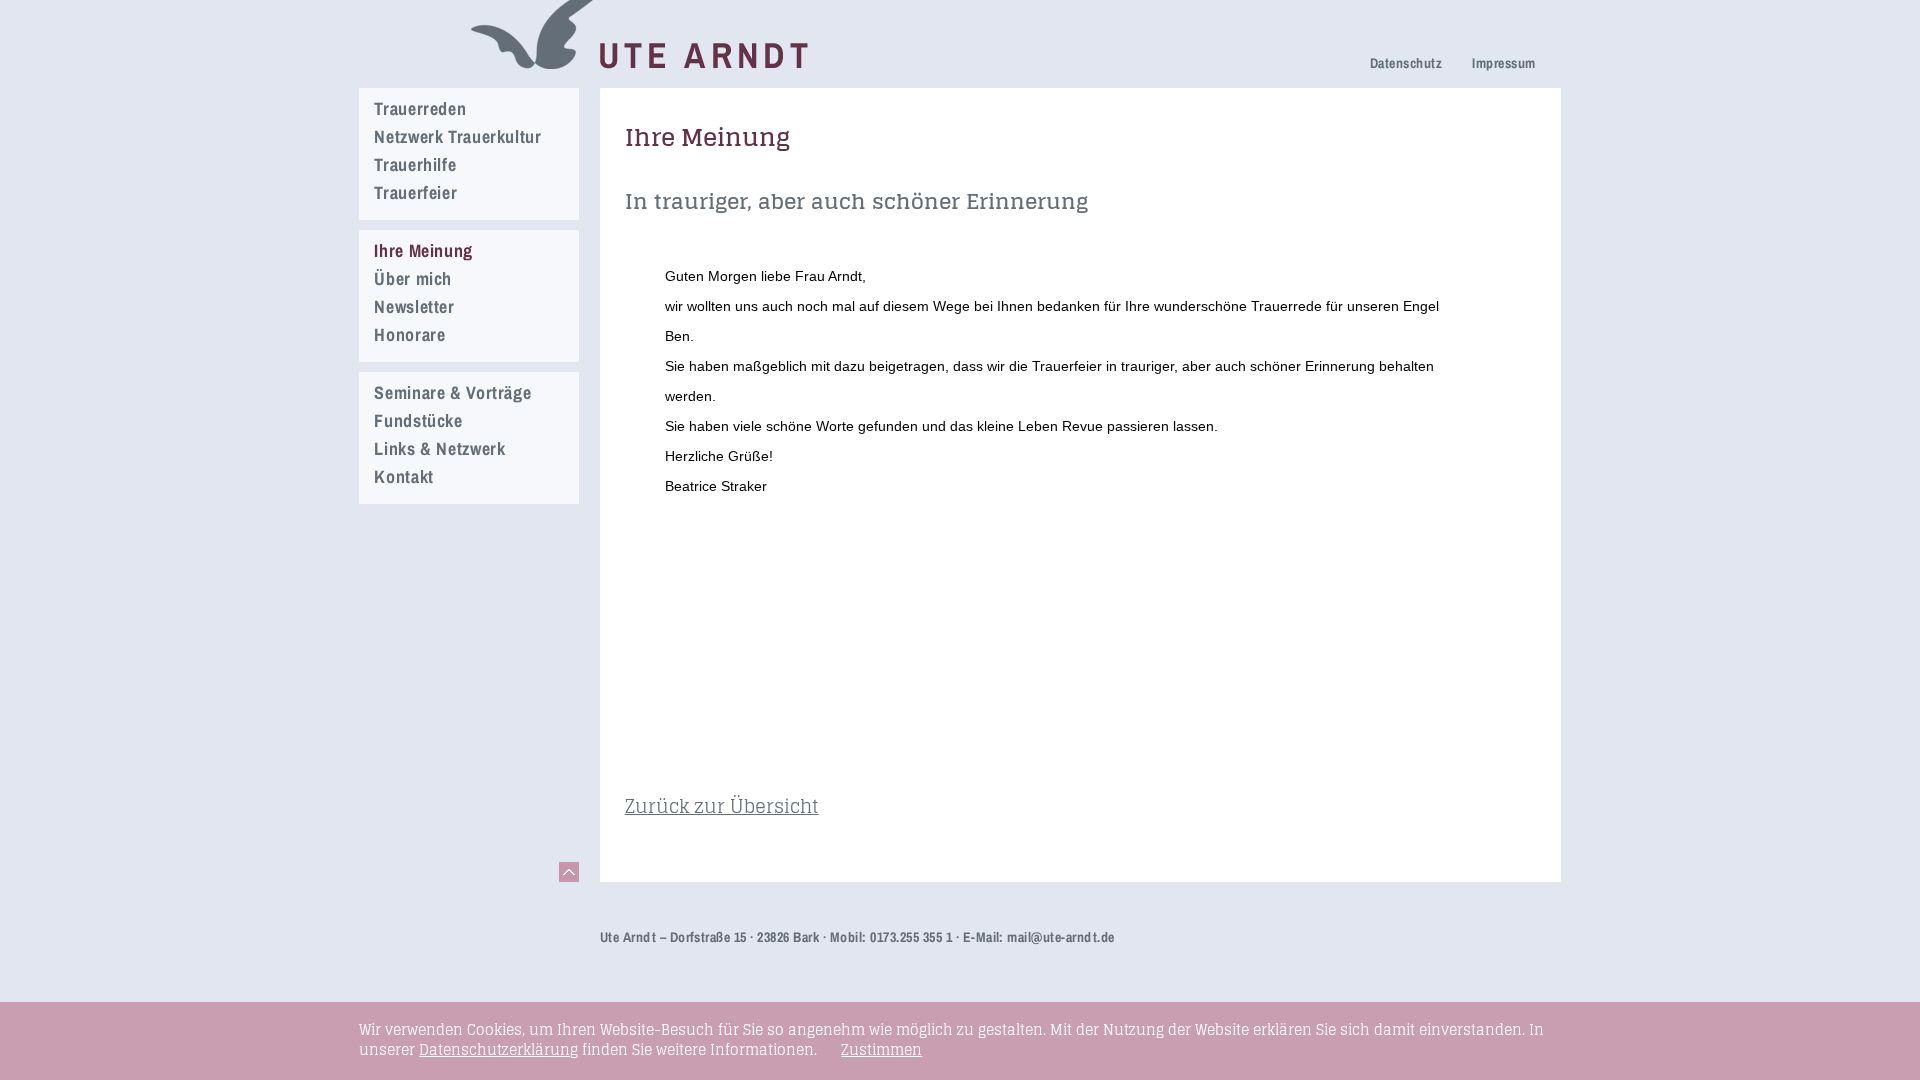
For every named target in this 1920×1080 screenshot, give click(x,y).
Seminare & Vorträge (452, 392)
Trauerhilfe (415, 164)
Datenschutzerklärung (498, 1049)
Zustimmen (881, 1050)
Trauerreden (420, 108)
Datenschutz (1406, 63)
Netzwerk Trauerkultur (457, 136)
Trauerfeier (415, 192)
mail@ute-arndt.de (1060, 937)
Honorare (409, 334)
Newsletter (414, 306)
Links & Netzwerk (439, 448)
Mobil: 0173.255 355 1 (891, 937)
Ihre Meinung (423, 250)
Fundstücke (418, 420)
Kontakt (403, 476)
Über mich (413, 278)
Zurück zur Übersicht (722, 806)
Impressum (1503, 63)
